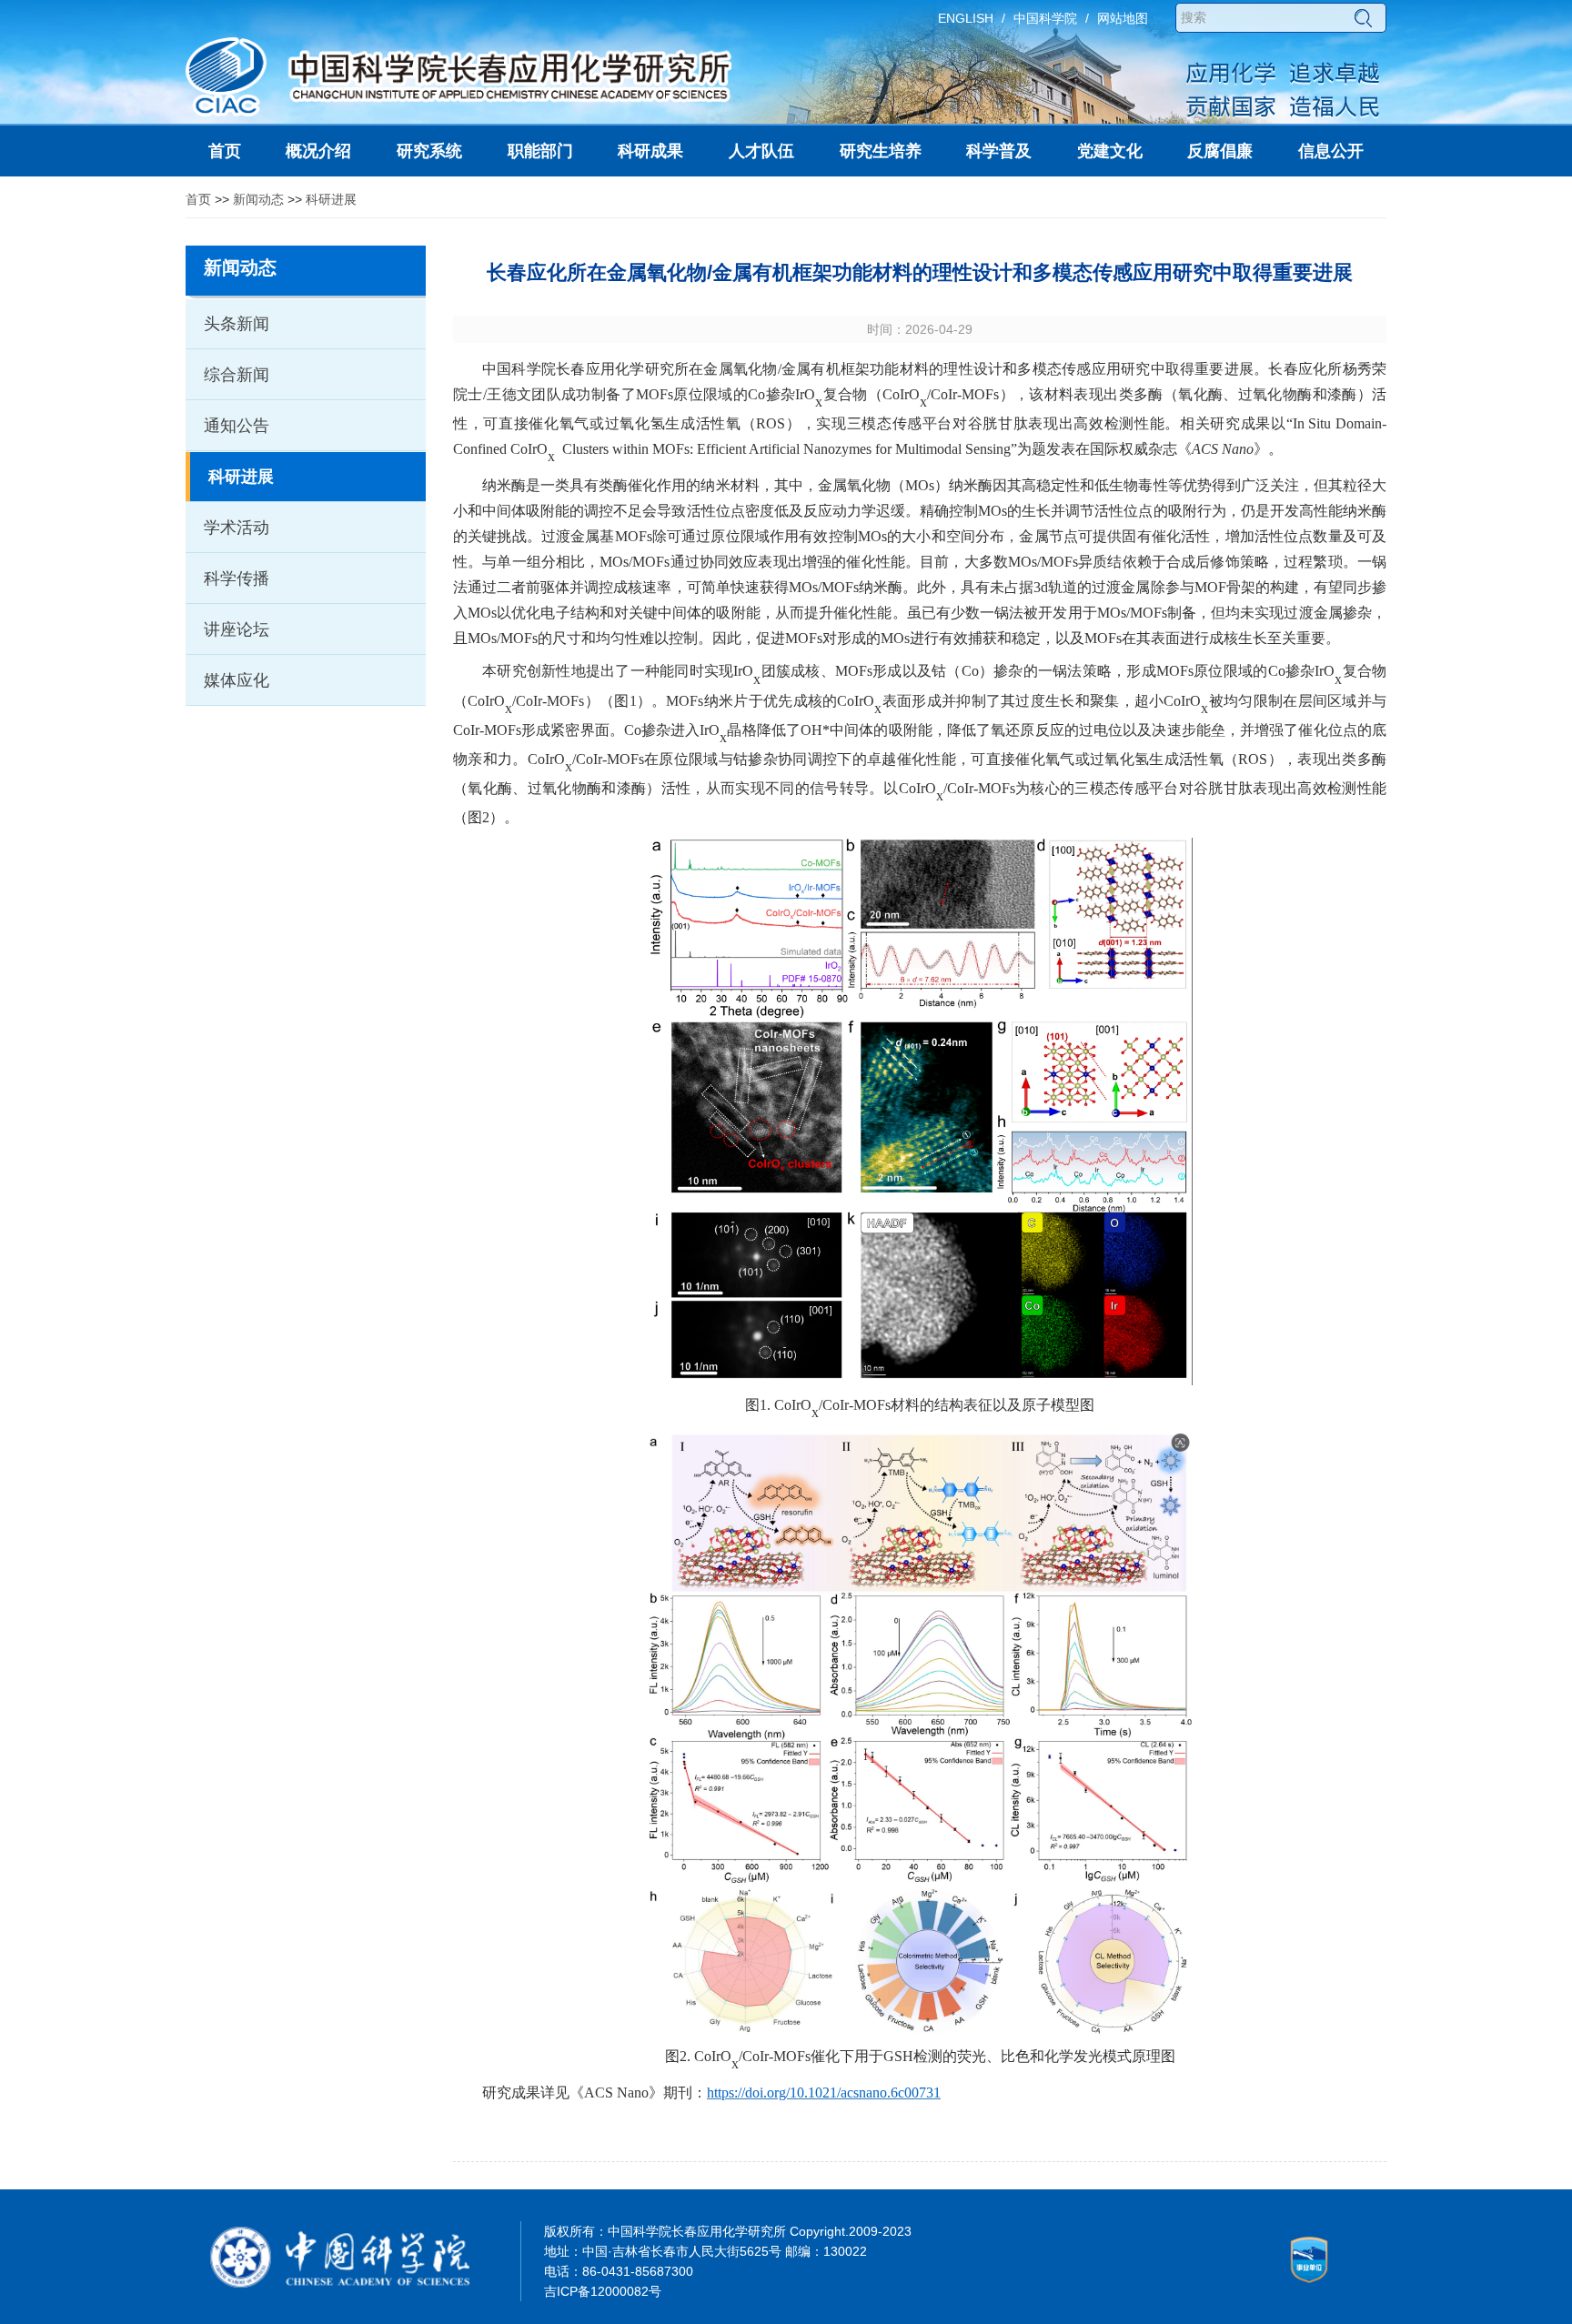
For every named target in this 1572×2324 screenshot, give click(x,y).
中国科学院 (1045, 18)
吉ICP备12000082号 (603, 2291)
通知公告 (237, 426)
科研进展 (331, 199)
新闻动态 (258, 199)
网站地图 (1123, 18)
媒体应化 (237, 680)
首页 (198, 199)
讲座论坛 (237, 629)
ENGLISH (966, 18)
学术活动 (237, 528)
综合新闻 (237, 375)
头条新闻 (237, 324)
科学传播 (237, 578)
